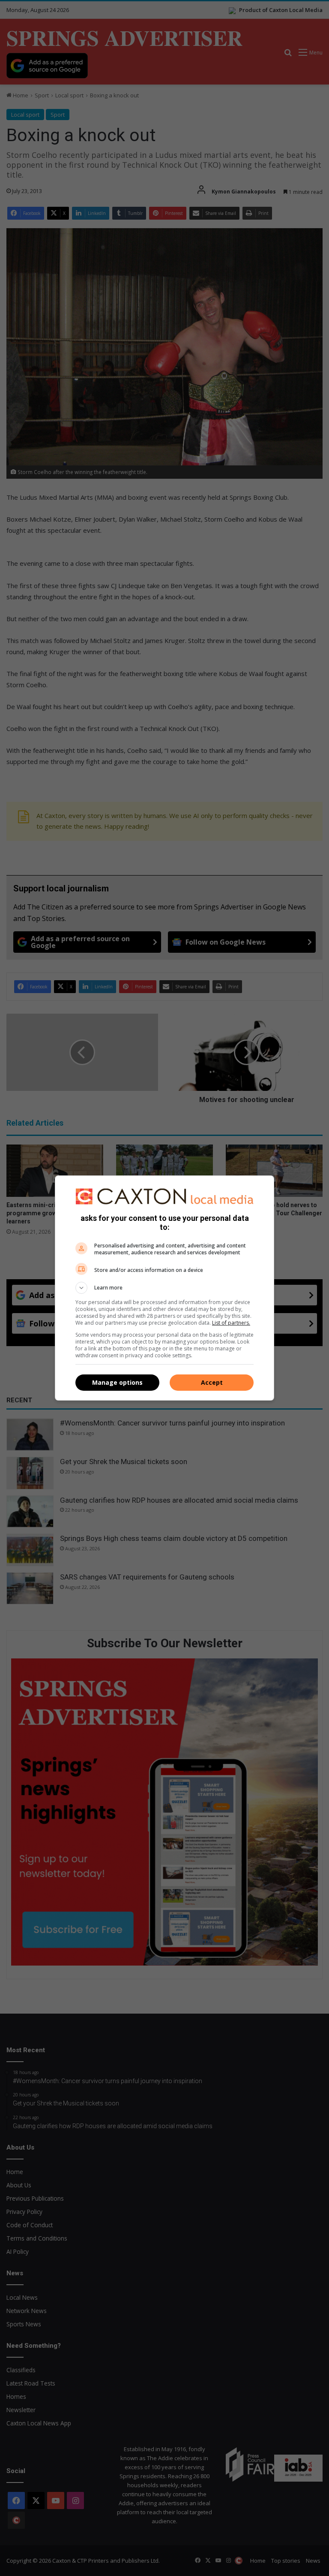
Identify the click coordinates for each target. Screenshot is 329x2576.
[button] (164, 1288)
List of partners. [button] (231, 1323)
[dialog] (164, 1288)
